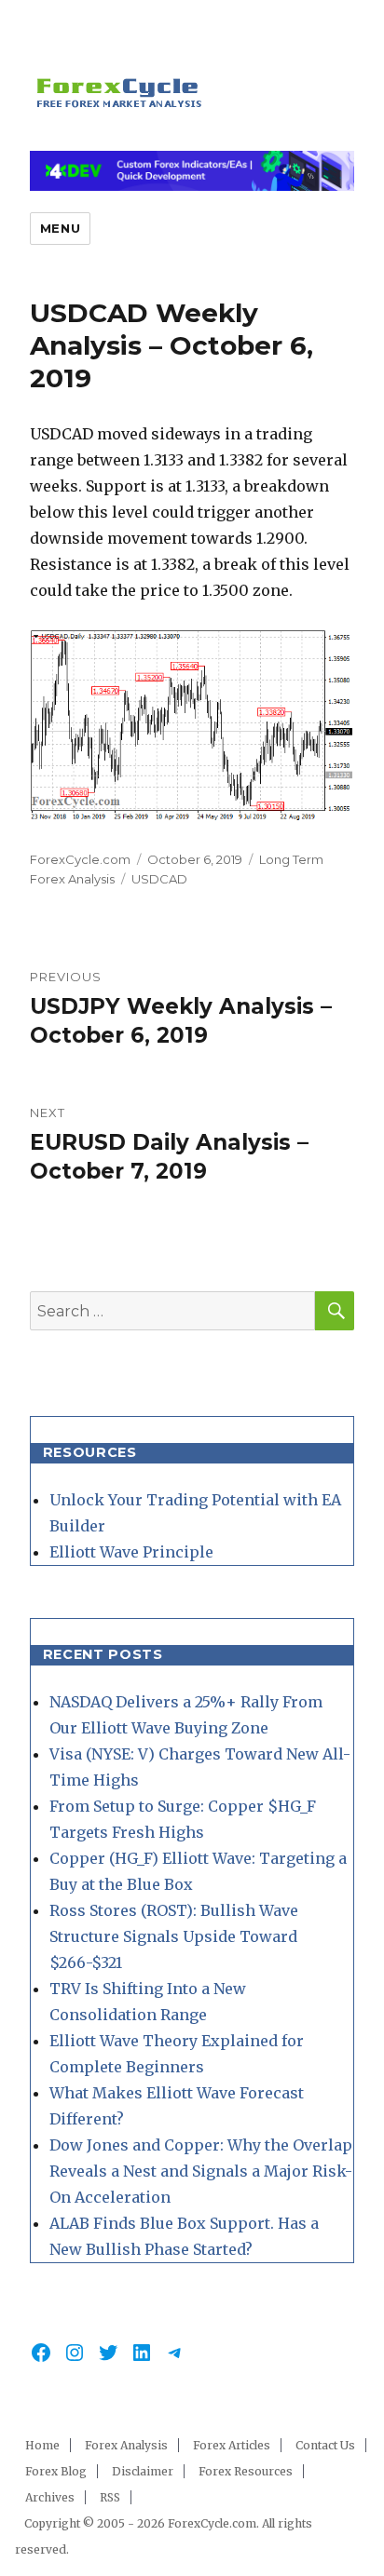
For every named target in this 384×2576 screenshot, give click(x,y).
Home (42, 2445)
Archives (50, 2497)
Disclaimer (143, 2471)
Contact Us (325, 2445)
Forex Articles (232, 2445)
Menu (60, 228)
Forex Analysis (126, 2445)
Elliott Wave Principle (131, 1552)
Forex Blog (56, 2471)
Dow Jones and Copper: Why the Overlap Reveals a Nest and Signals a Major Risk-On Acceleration (201, 2171)
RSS (110, 2497)
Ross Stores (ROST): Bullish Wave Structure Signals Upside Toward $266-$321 (174, 1936)
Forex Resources (246, 2471)
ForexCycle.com (80, 859)
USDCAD (159, 879)
